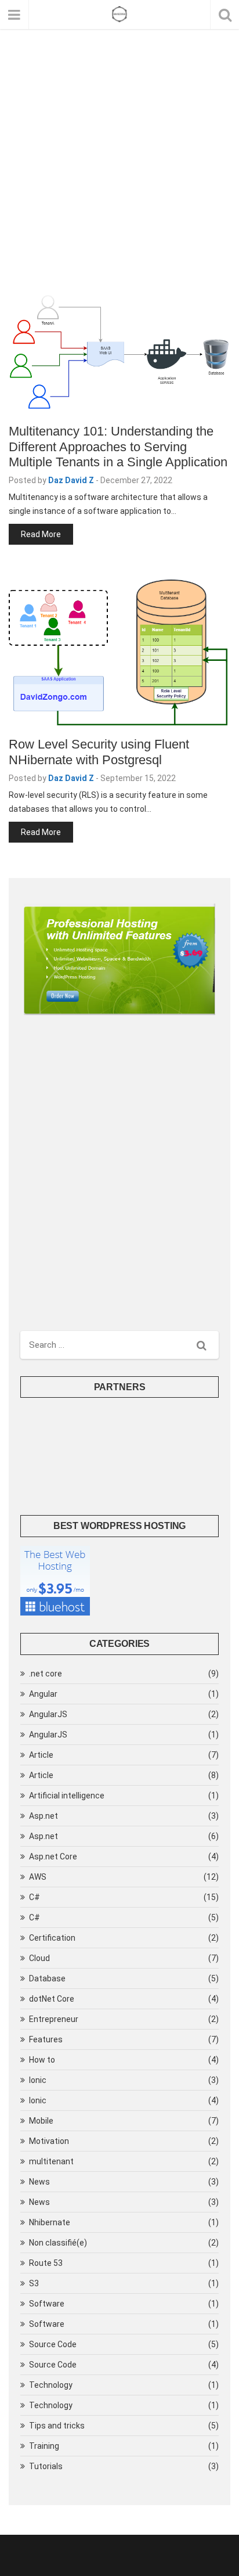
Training (44, 2446)
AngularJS (48, 1714)
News (39, 2182)
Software (47, 2304)
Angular (43, 1694)
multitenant (51, 2161)
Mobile (41, 2121)
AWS (38, 1877)
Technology (51, 2385)
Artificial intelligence (67, 1796)
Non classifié (58, 2243)
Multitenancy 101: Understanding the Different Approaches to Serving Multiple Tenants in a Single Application (118, 447)
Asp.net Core (53, 1857)
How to (42, 2060)
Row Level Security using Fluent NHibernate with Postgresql (99, 752)
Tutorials (46, 2466)
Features (46, 2039)
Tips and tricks (57, 2426)
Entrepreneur (54, 2019)
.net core (46, 1674)
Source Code (53, 2344)
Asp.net (44, 1816)
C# (35, 1897)
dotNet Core (52, 1999)
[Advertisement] (119, 171)
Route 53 (46, 2263)
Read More (41, 534)
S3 (34, 2283)
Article (41, 1755)
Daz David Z (71, 480)
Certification (52, 1938)
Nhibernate (50, 2222)
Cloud (39, 1958)
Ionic (38, 2080)
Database (47, 1978)
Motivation (49, 2141)
